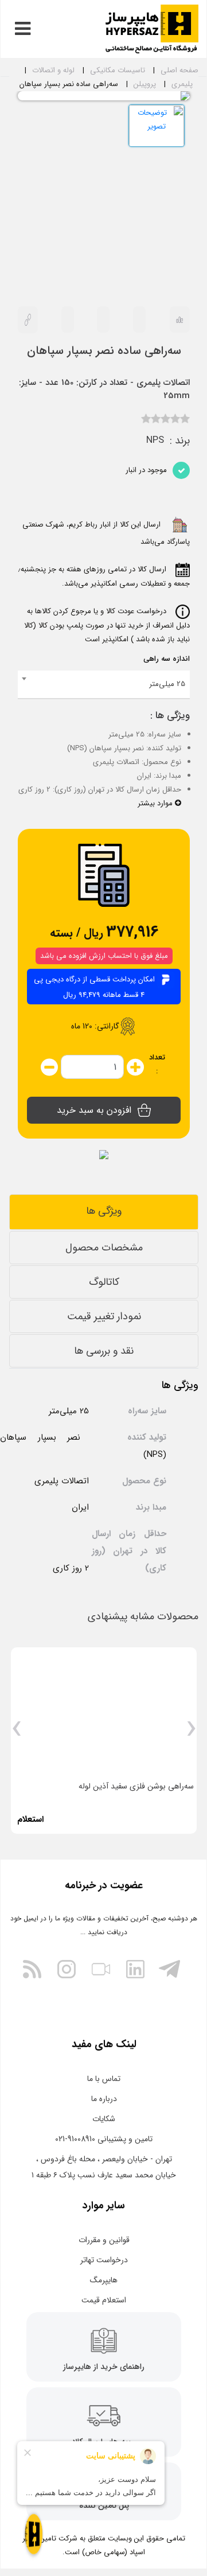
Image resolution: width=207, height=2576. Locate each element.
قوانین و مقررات (104, 2240)
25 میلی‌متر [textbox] (167, 684)
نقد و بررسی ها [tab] (104, 1351)
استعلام (30, 1819)
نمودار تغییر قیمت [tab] (104, 1316)
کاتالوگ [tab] (104, 1282)
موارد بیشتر (156, 803)
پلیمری (182, 84)
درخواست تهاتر (104, 2260)
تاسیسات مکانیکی (118, 70)
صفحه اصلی (179, 70)
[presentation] (191, 1733)
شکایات (104, 2119)
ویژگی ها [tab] (104, 1211)
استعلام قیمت (104, 2300)
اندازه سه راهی (167, 659)
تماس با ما (104, 2079)
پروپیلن (145, 84)
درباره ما (104, 2099)
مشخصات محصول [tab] (104, 1248)
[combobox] (104, 685)
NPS (155, 441)
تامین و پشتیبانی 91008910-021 (104, 2139)
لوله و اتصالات (53, 70)
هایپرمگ (104, 2280)
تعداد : (157, 1064)
